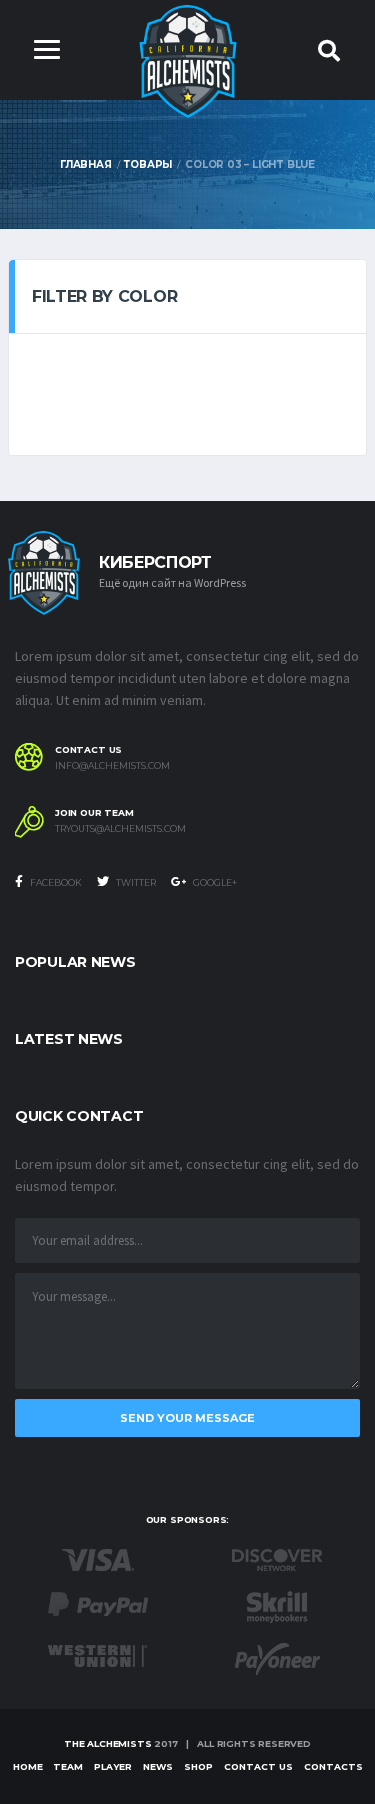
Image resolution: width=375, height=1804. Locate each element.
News (158, 1766)
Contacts (333, 1766)
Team (68, 1766)
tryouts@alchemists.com (120, 829)
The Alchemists (107, 1743)
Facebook (55, 882)
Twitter (135, 882)
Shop (198, 1766)
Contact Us (258, 1766)
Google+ (214, 882)
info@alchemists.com (112, 766)
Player (113, 1766)
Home (28, 1766)
